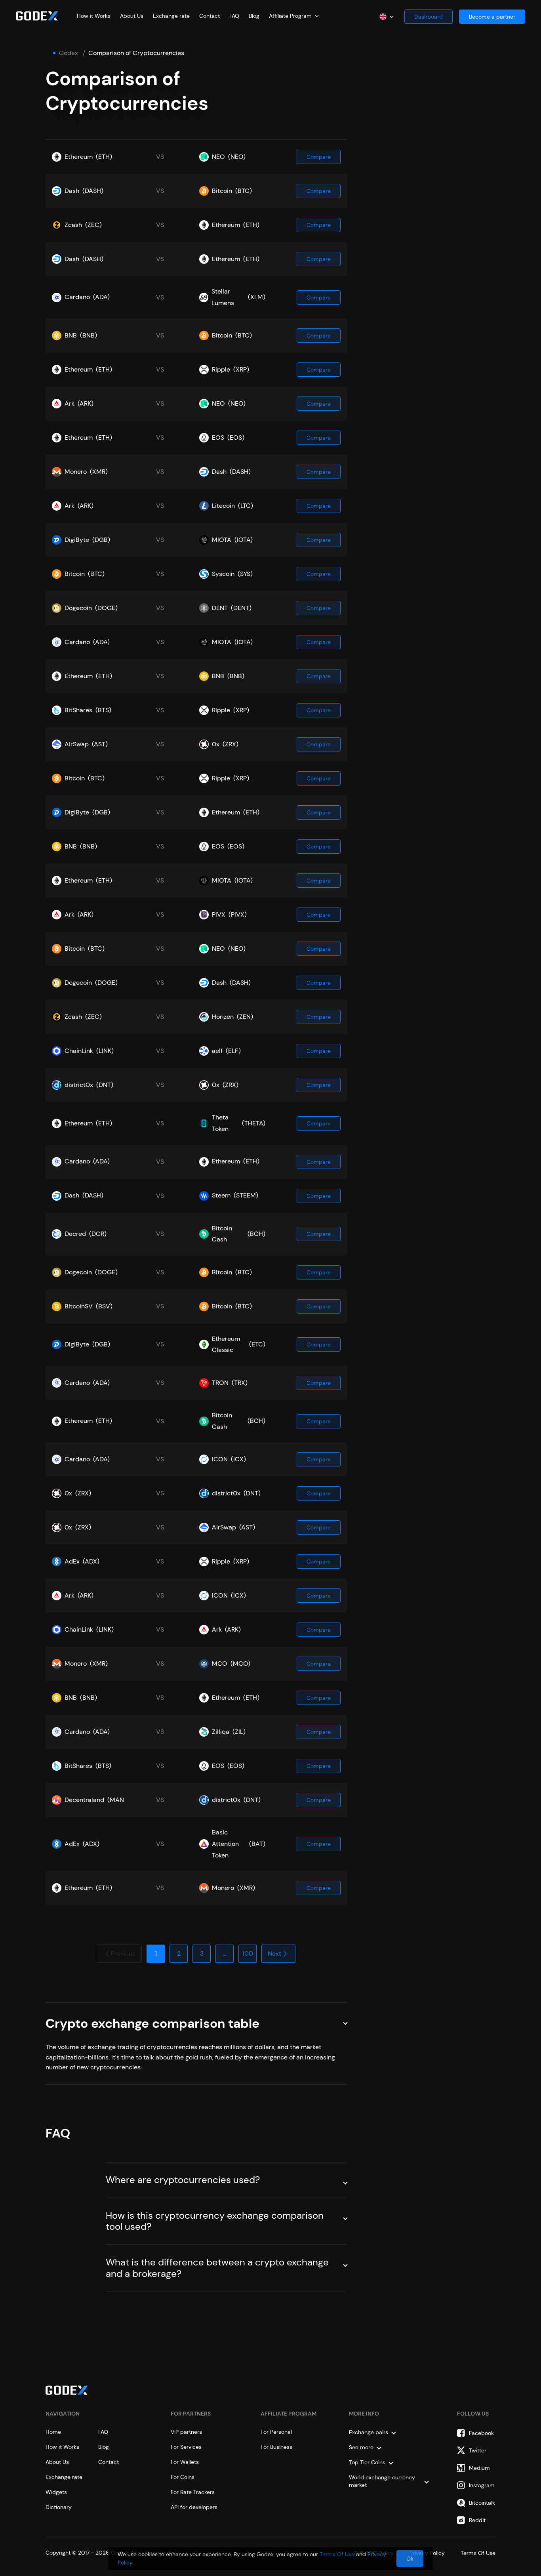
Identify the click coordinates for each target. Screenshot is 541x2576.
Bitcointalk (482, 2503)
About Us (132, 16)
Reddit (477, 2520)
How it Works (94, 16)
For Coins (183, 2477)
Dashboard (429, 17)
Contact (210, 16)
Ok (410, 2559)
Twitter (478, 2450)
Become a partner (492, 17)
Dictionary (59, 2507)
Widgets (56, 2492)
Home (53, 2432)
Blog (254, 16)
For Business (276, 2447)
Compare (319, 157)
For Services (186, 2447)
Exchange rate (171, 16)
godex (69, 53)
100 (248, 1953)
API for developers (194, 2507)
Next (274, 1953)
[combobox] (294, 16)
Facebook (481, 2433)
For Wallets (185, 2462)
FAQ (234, 16)
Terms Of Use (337, 2554)
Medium (479, 2468)
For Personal (276, 2432)
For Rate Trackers (193, 2492)
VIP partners (186, 2432)
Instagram (482, 2485)
